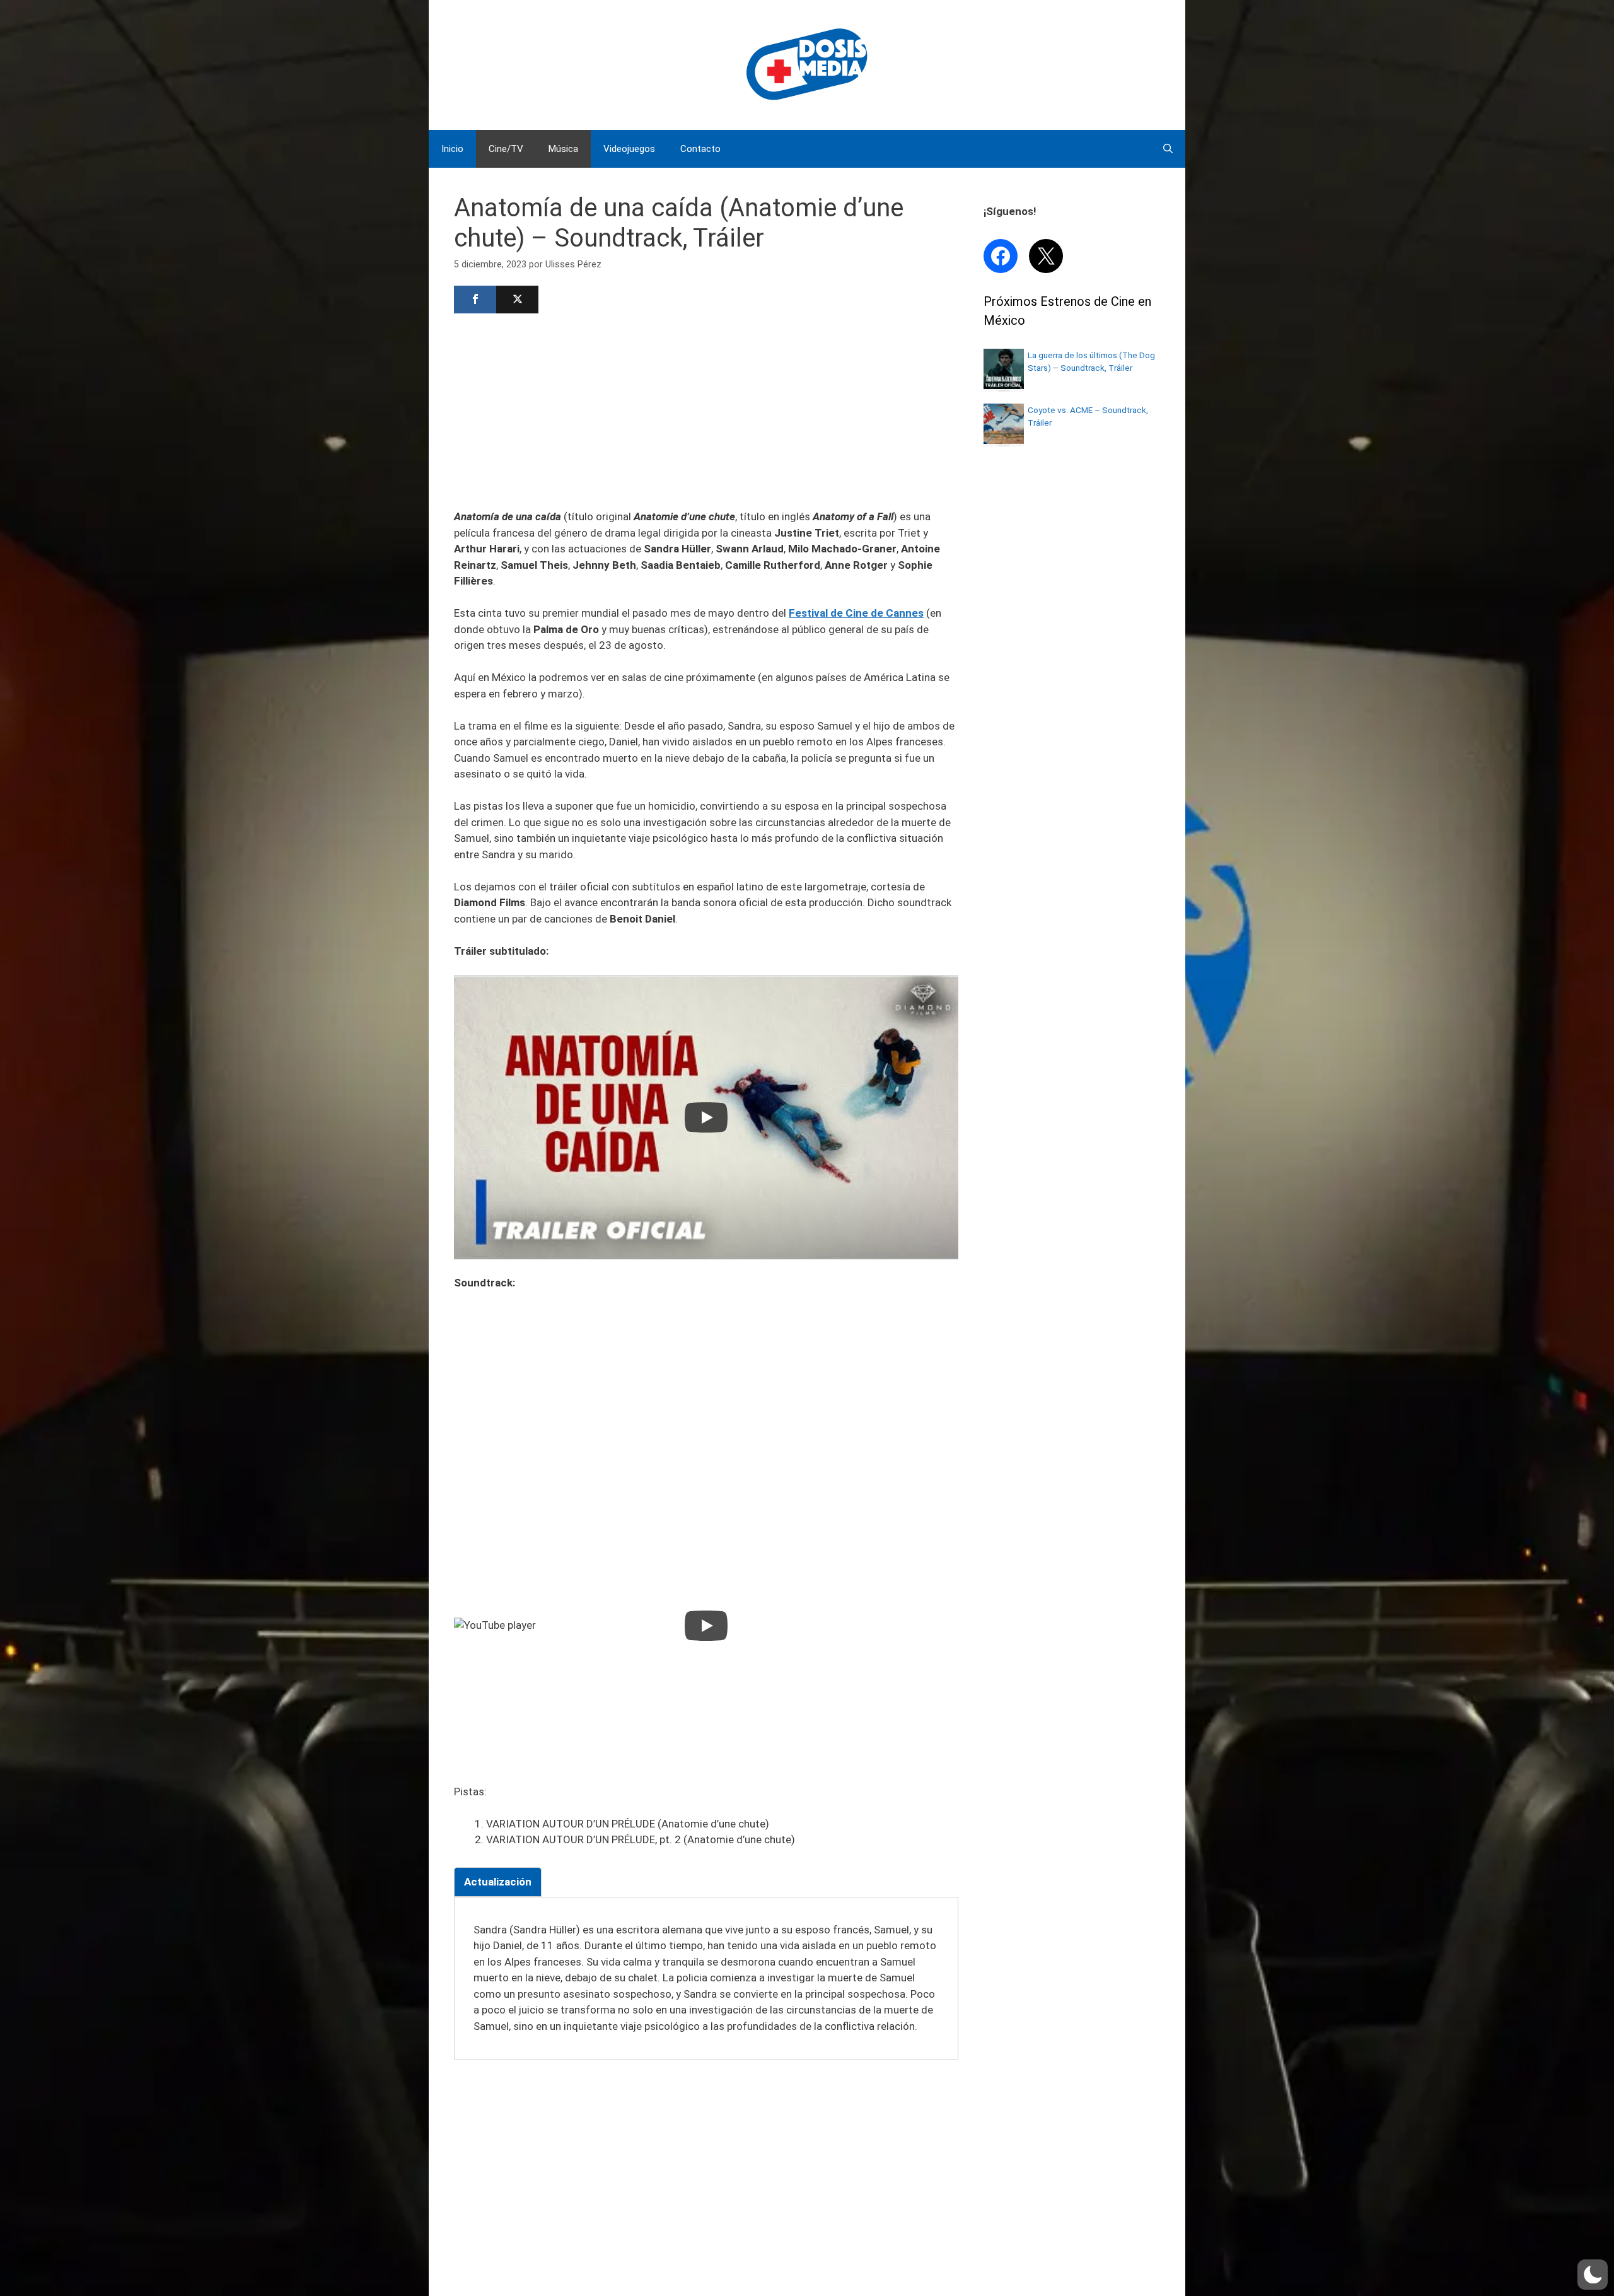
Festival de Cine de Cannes (856, 613)
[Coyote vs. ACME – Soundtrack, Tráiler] (1004, 440)
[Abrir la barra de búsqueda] (1168, 149)
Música (563, 149)
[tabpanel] (706, 1978)
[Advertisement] (706, 410)
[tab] (498, 1882)
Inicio (452, 149)
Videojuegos (629, 149)
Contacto (700, 149)
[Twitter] (517, 300)
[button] (1593, 2275)
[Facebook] (475, 300)
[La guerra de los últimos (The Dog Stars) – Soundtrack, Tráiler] (1004, 385)
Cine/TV (506, 149)
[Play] (706, 1117)
